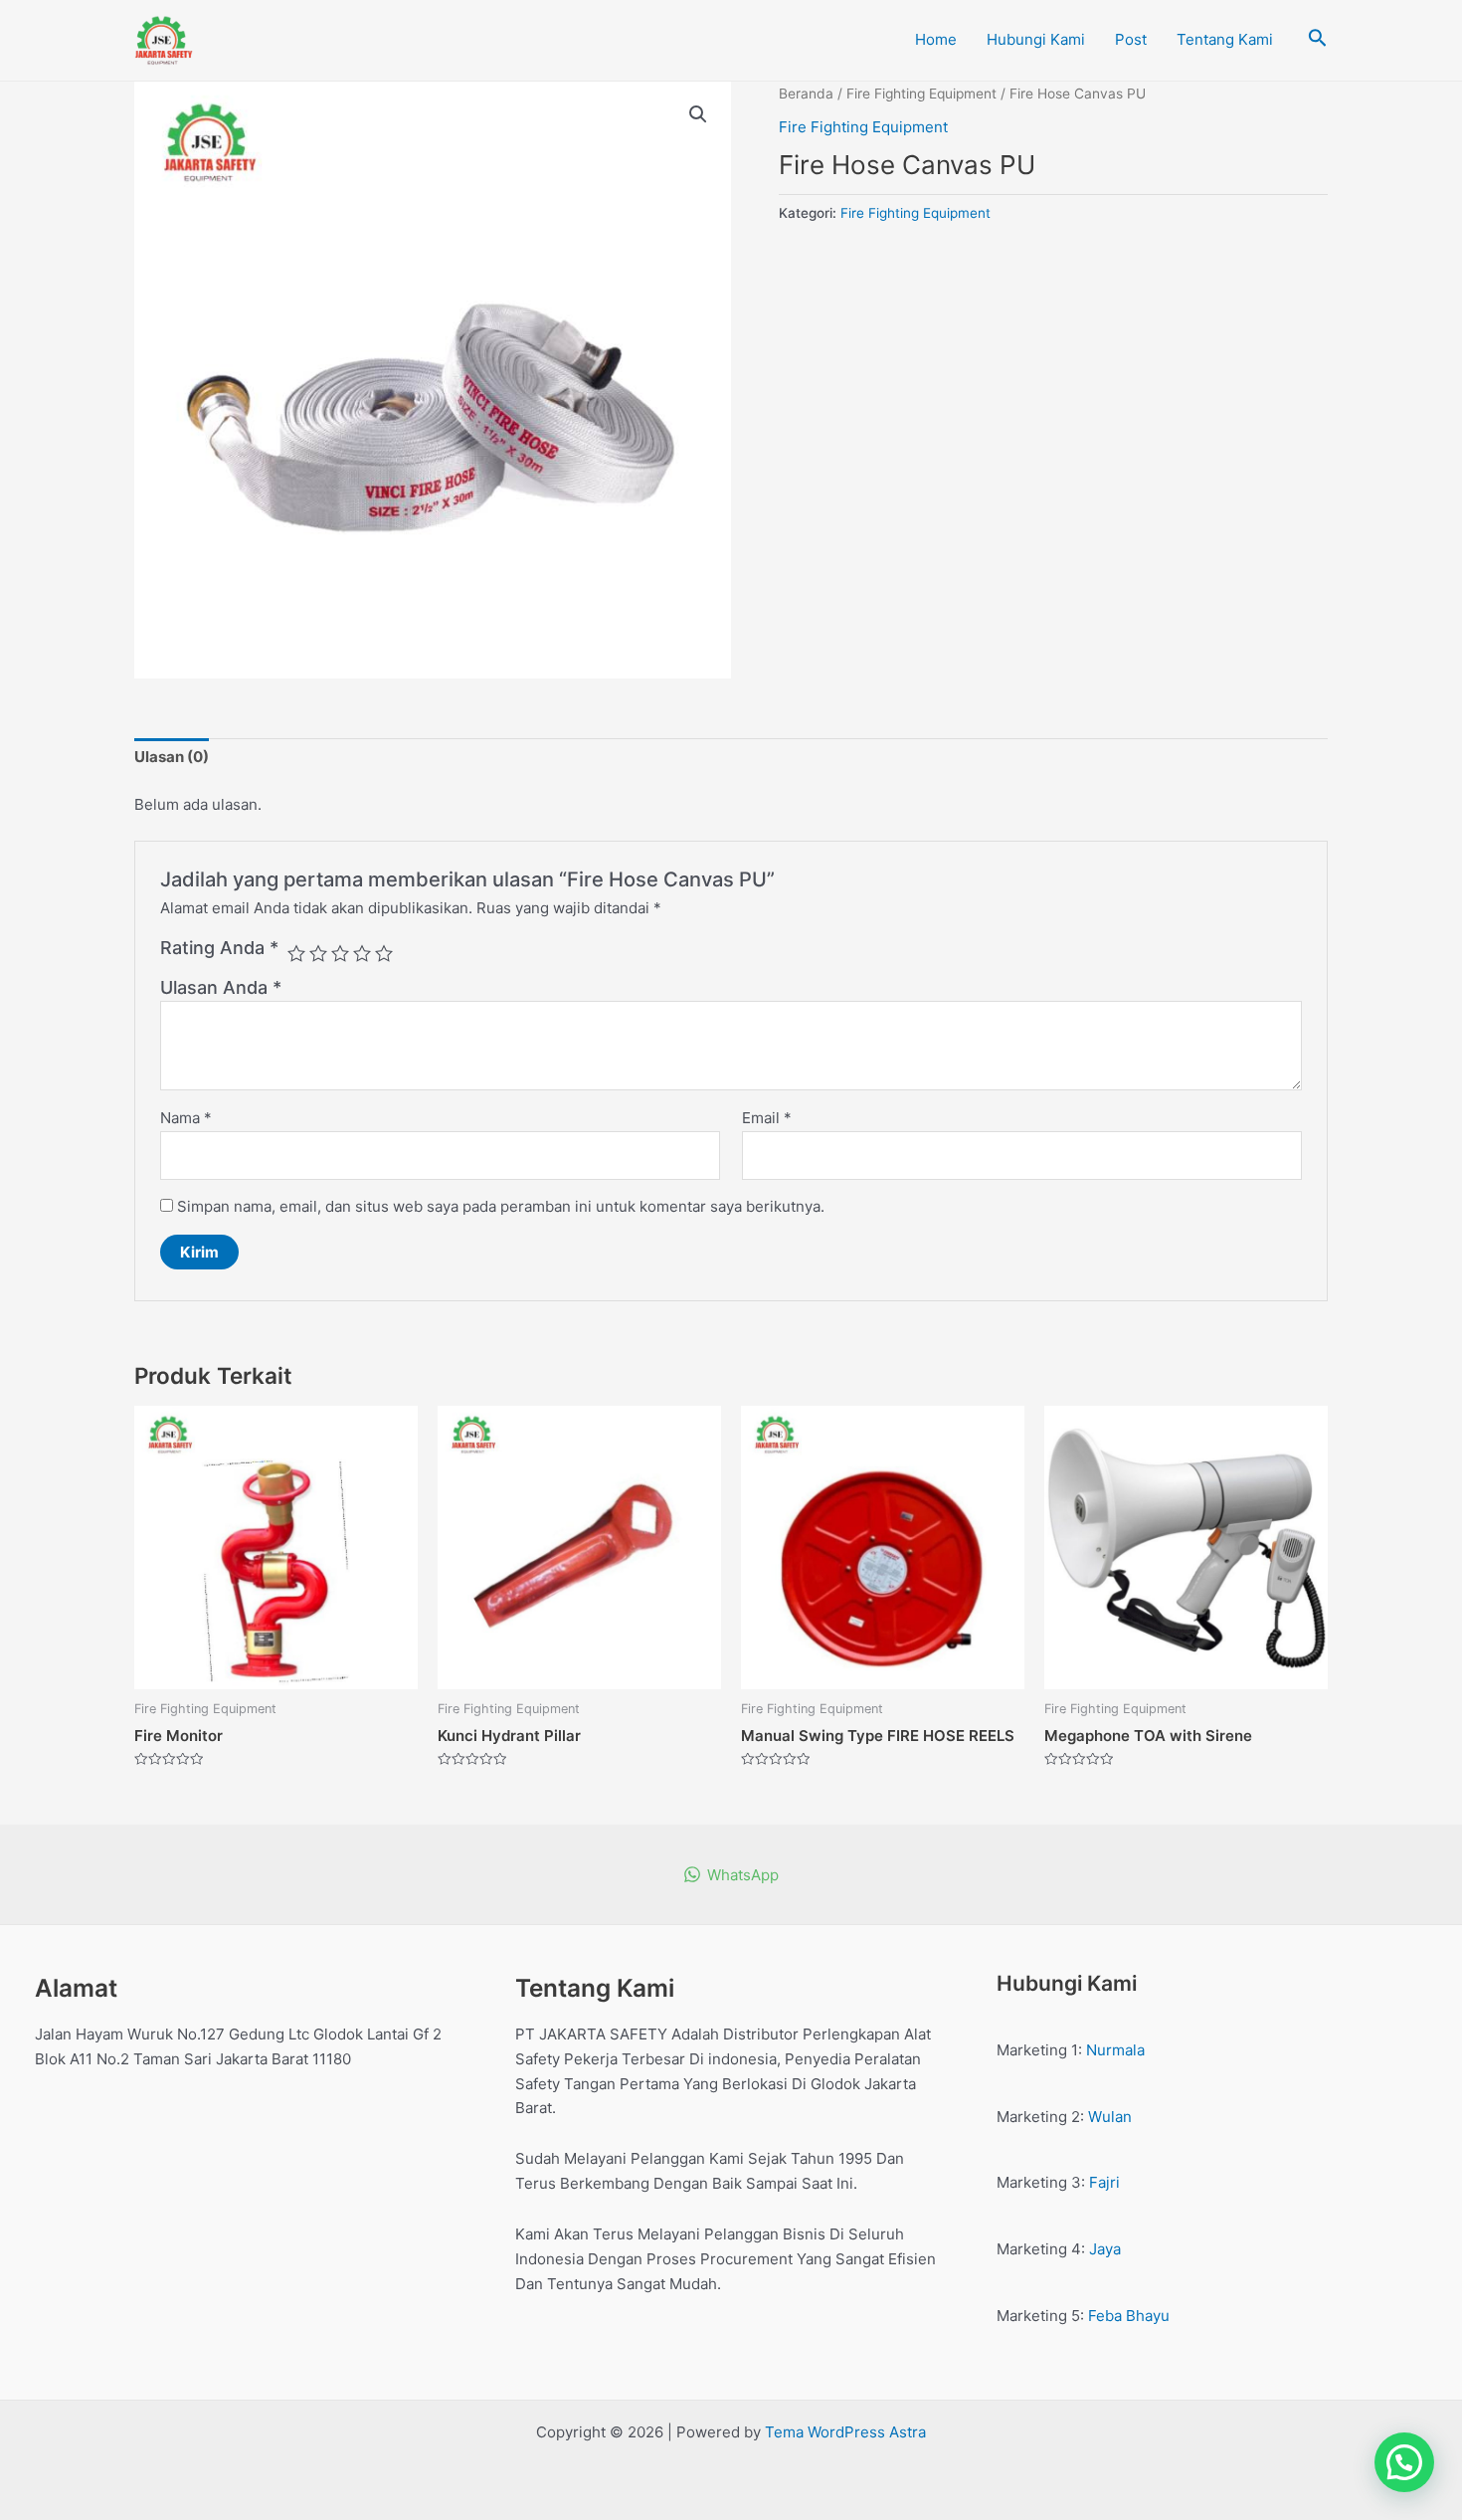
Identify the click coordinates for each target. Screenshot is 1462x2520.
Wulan (1110, 2117)
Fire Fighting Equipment (921, 94)
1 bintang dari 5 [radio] (296, 953)
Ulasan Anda (221, 987)
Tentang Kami (1225, 39)
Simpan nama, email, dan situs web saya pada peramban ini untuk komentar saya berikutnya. (501, 1206)
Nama (186, 1118)
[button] (698, 114)
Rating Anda (219, 948)
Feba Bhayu (1129, 2316)
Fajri (1104, 2182)
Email (767, 1118)
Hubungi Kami (1036, 39)
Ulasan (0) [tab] (172, 757)
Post (1131, 39)
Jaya (1105, 2249)
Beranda (806, 94)
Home (936, 39)
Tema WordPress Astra (845, 2432)
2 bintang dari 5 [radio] (318, 953)
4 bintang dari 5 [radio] (362, 953)
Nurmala (1115, 2050)
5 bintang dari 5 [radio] (384, 953)
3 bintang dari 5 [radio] (340, 953)
